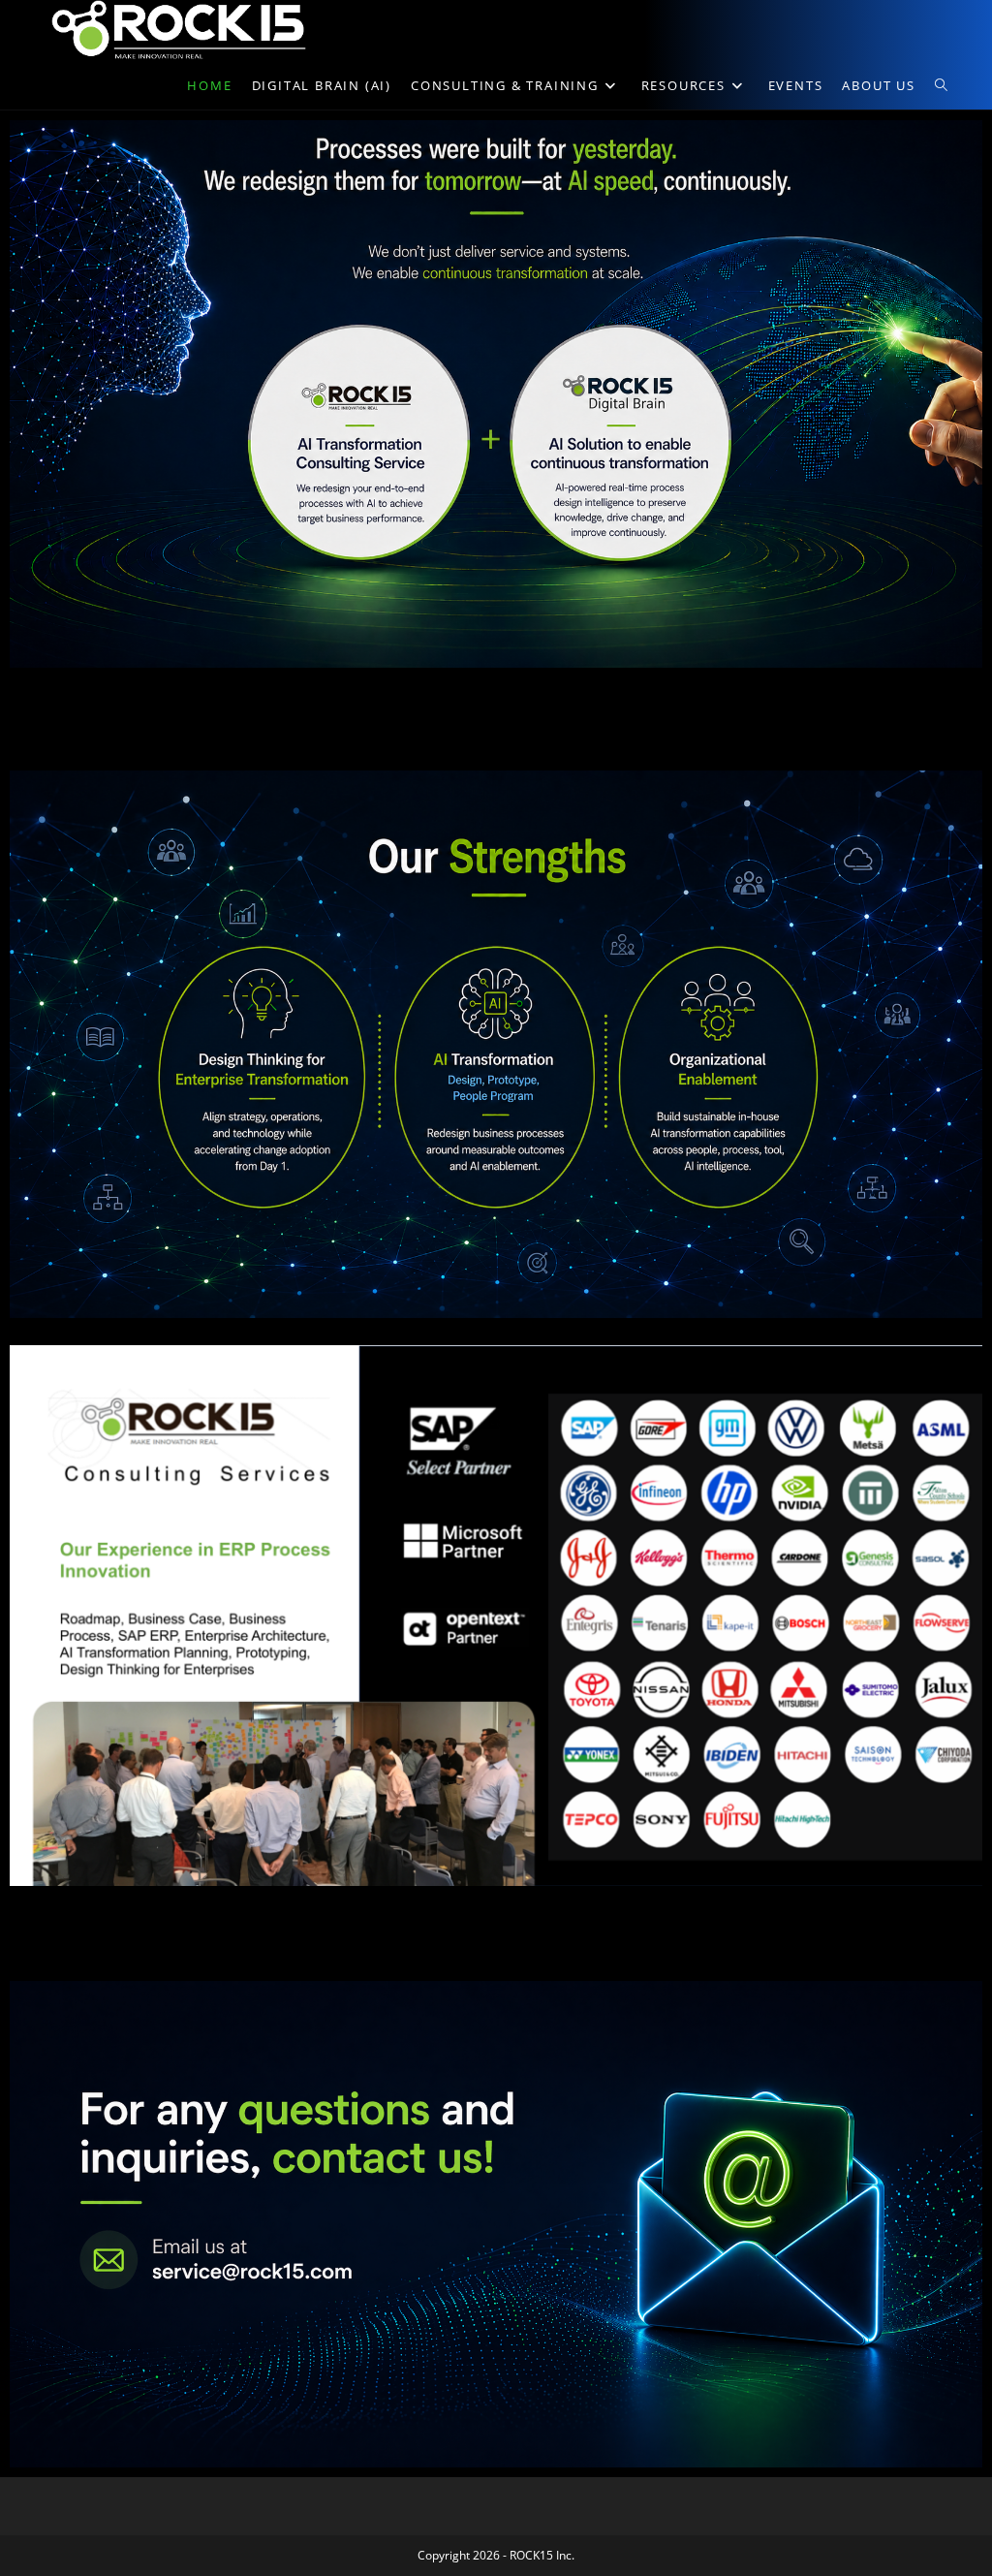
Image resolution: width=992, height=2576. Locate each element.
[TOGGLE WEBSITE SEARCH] (941, 85)
